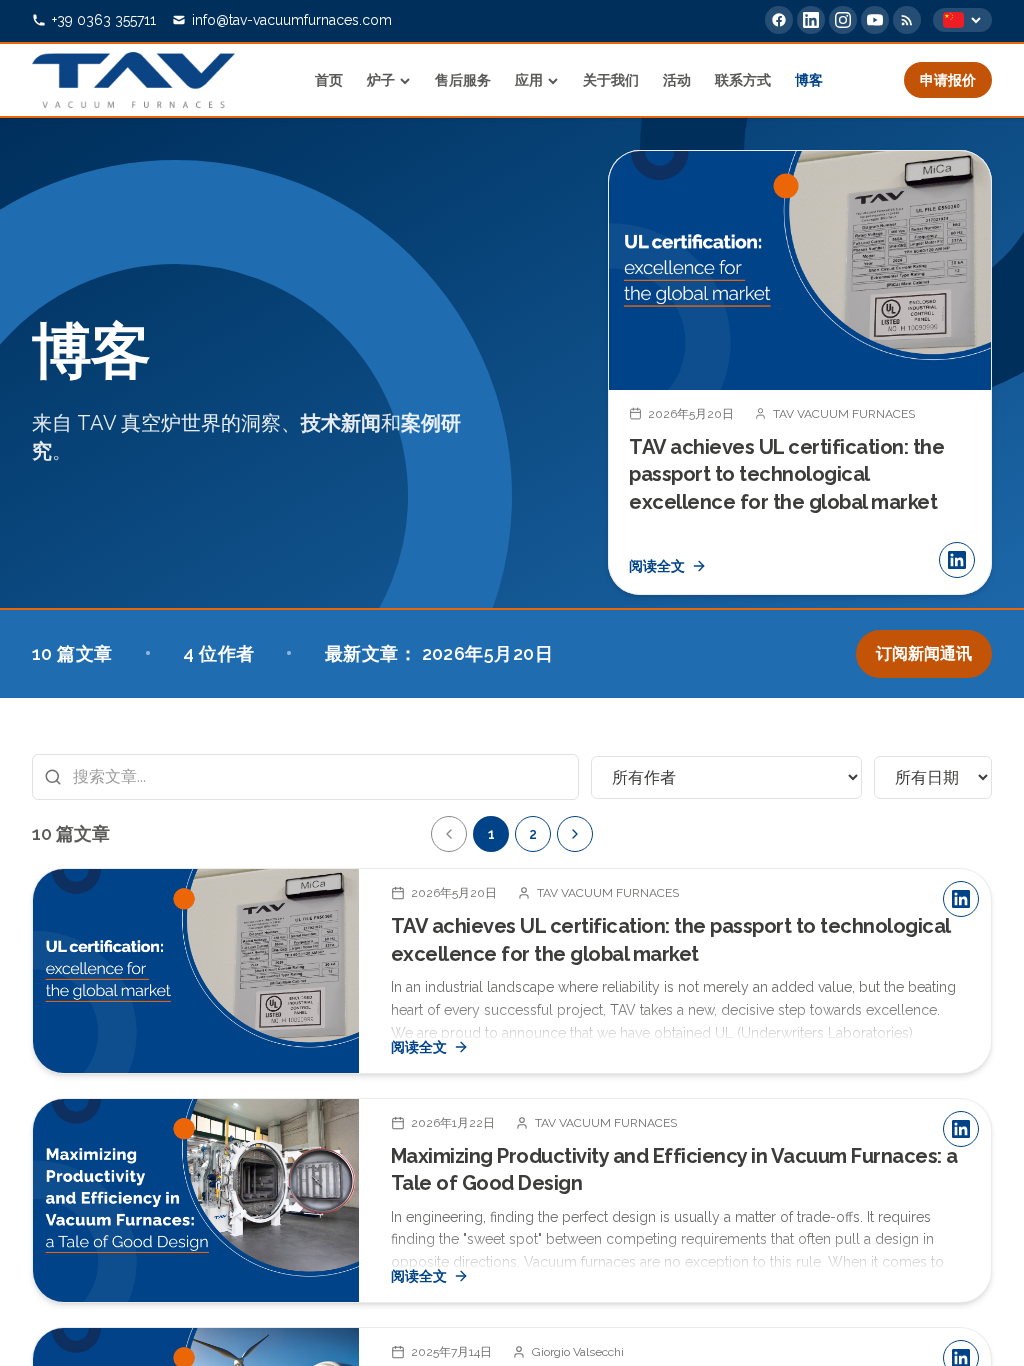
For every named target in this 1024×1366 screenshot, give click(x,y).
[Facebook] (779, 20)
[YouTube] (875, 20)
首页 (329, 80)
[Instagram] (843, 20)
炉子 (381, 80)
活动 (677, 80)
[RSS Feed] (907, 20)
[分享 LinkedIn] (957, 560)
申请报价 (948, 80)
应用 (529, 80)
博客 (809, 80)
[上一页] (449, 834)
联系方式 (743, 80)
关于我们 (611, 80)
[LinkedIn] (811, 20)
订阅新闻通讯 (924, 653)
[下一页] (960, 372)
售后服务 (463, 80)
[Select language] (962, 20)
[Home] (133, 80)
